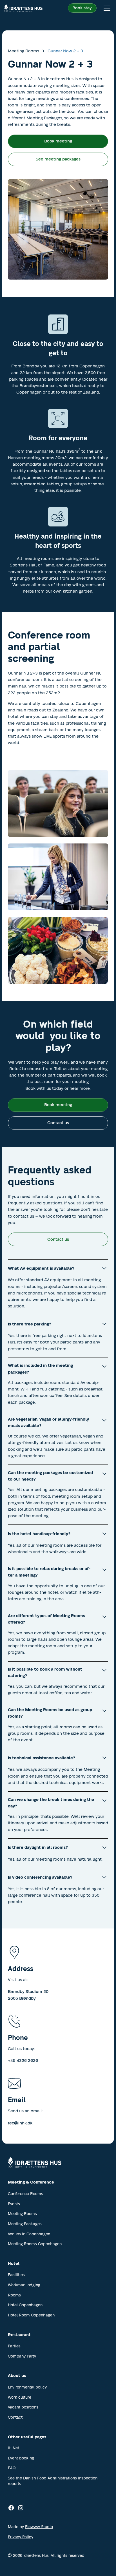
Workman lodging (24, 2285)
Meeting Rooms (22, 2214)
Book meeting (58, 141)
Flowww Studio (39, 2527)
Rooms (14, 2295)
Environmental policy (27, 2387)
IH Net (14, 2448)
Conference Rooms (25, 2194)
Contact (15, 2417)
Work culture (20, 2397)
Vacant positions (23, 2407)
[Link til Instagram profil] (21, 2508)
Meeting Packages (25, 2224)
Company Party (22, 2356)
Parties (14, 2346)
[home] (23, 8)
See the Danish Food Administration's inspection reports (53, 2481)
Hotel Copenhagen (25, 2305)
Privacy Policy (21, 2537)
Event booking (21, 2458)
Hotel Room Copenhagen (31, 2315)
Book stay (82, 8)
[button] (106, 8)
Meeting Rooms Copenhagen (35, 2244)
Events (14, 2204)
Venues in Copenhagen (29, 2234)
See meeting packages (58, 159)
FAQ (12, 2468)
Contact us (58, 1123)
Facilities (16, 2275)
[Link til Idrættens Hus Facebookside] (11, 2508)
